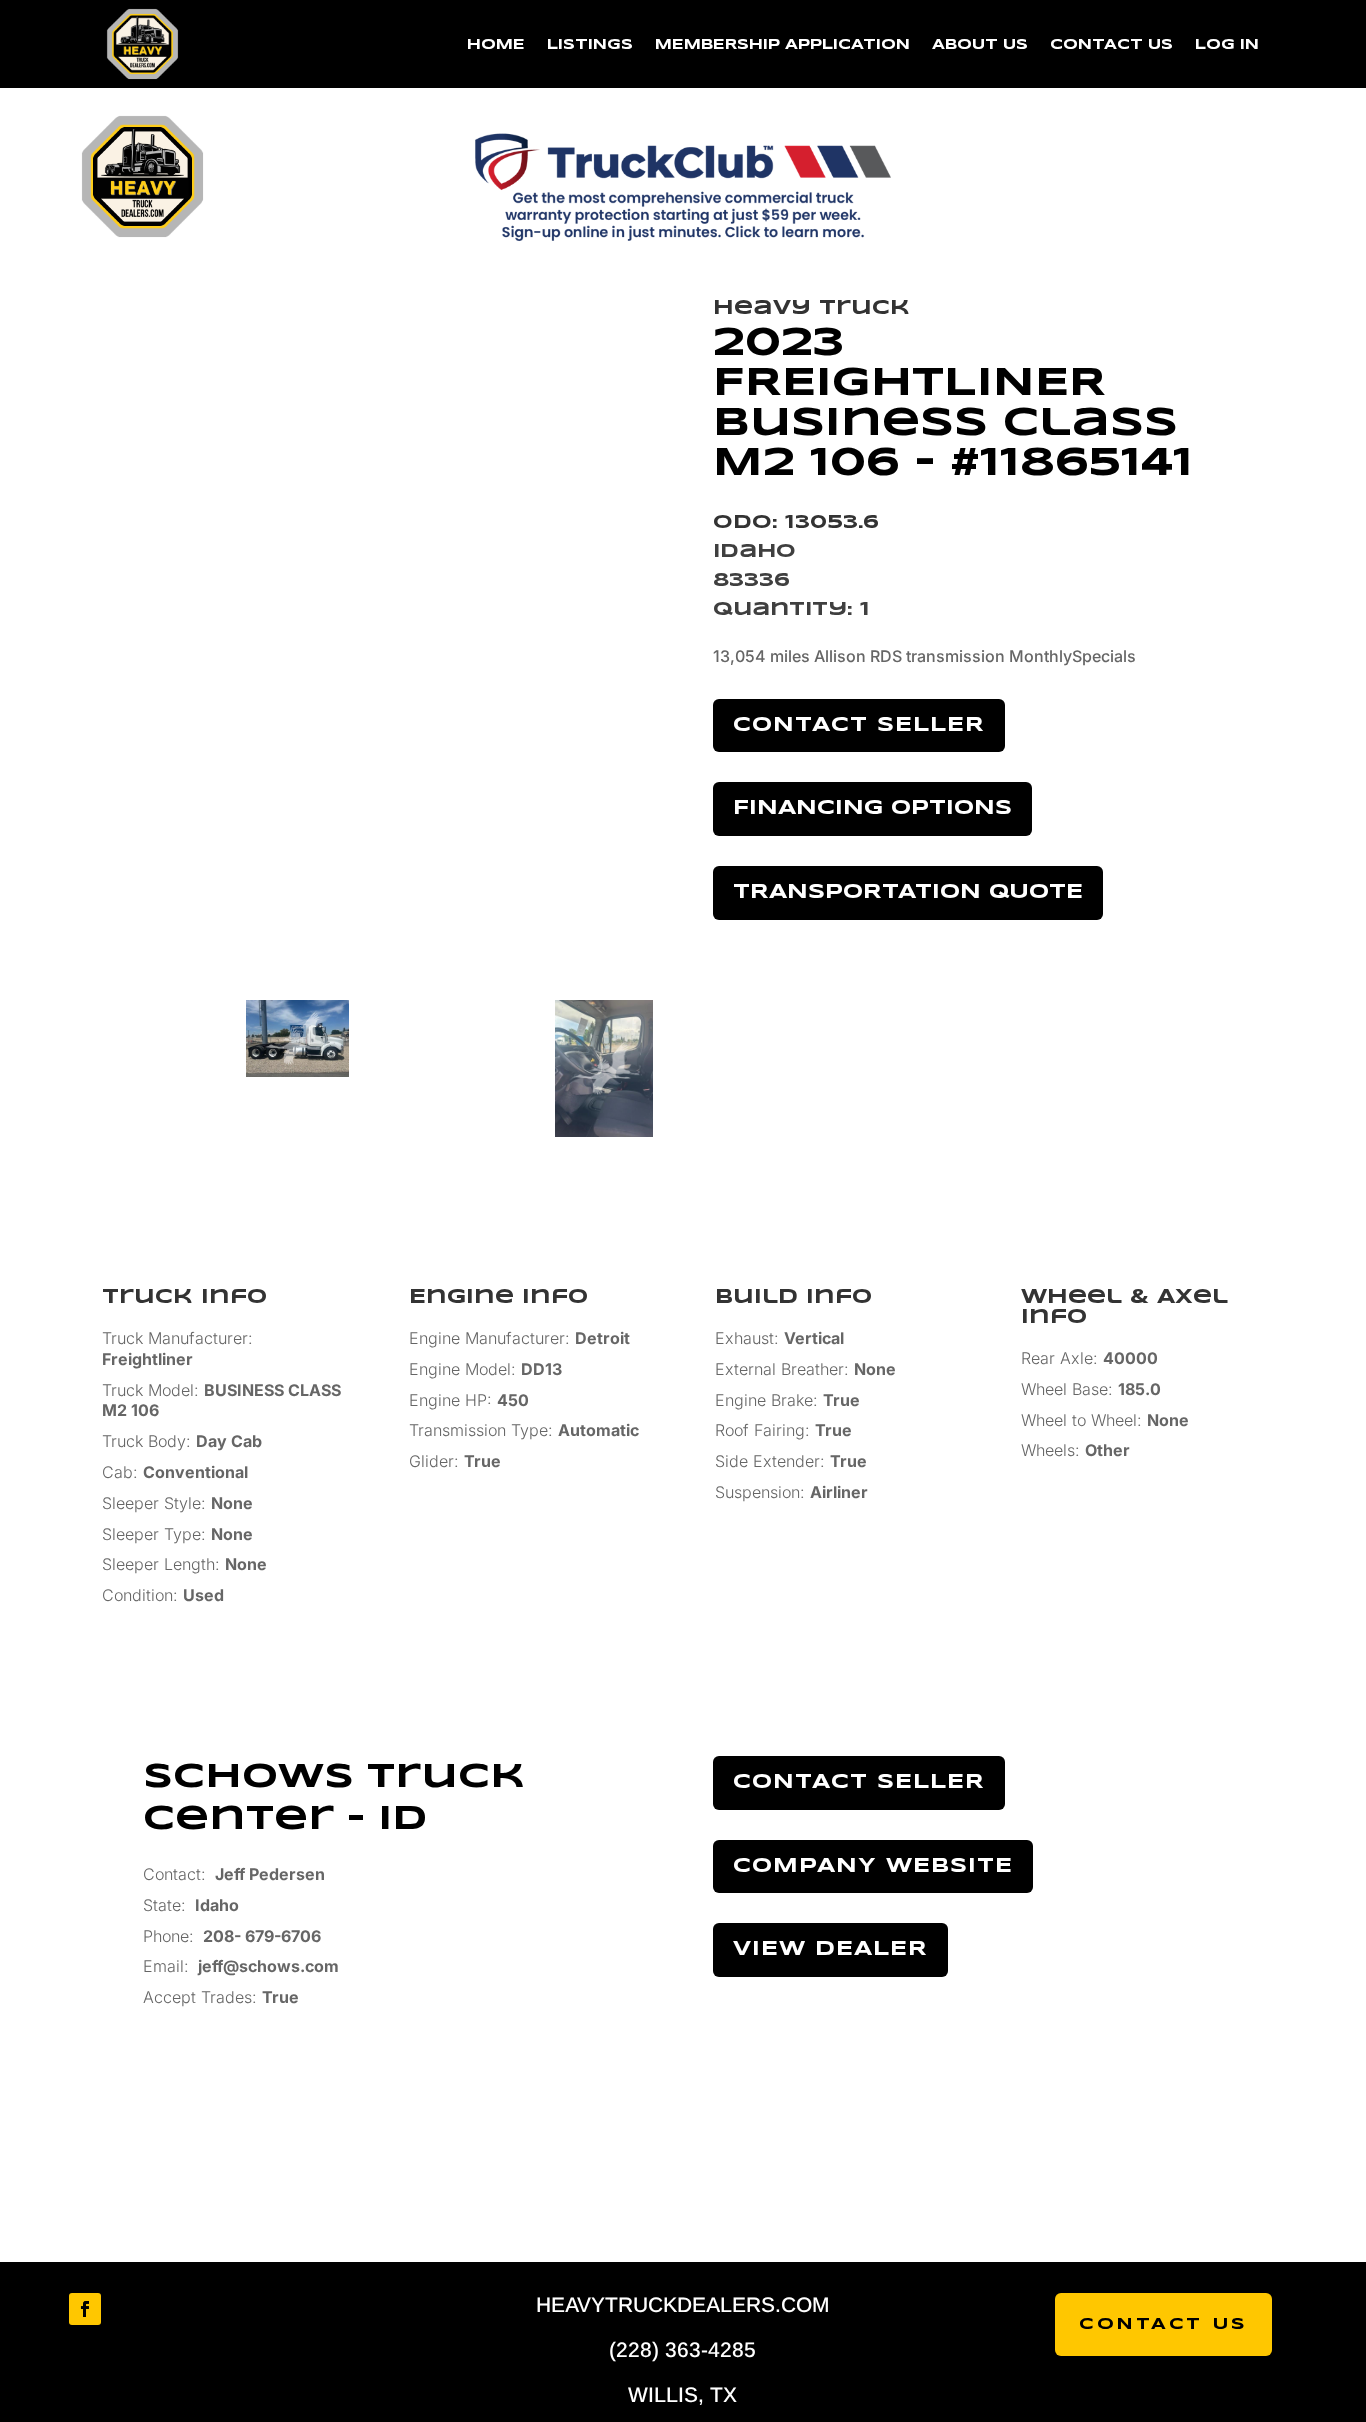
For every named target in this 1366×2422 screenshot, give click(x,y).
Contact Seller (859, 725)
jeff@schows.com (268, 1966)
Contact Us (1111, 45)
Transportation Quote (908, 892)
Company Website (873, 1866)
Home (496, 45)
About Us (980, 45)
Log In (1227, 45)
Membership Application (782, 45)
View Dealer (830, 1949)
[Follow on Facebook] (85, 2309)
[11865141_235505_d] (398, 621)
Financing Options (872, 808)
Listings (590, 45)
